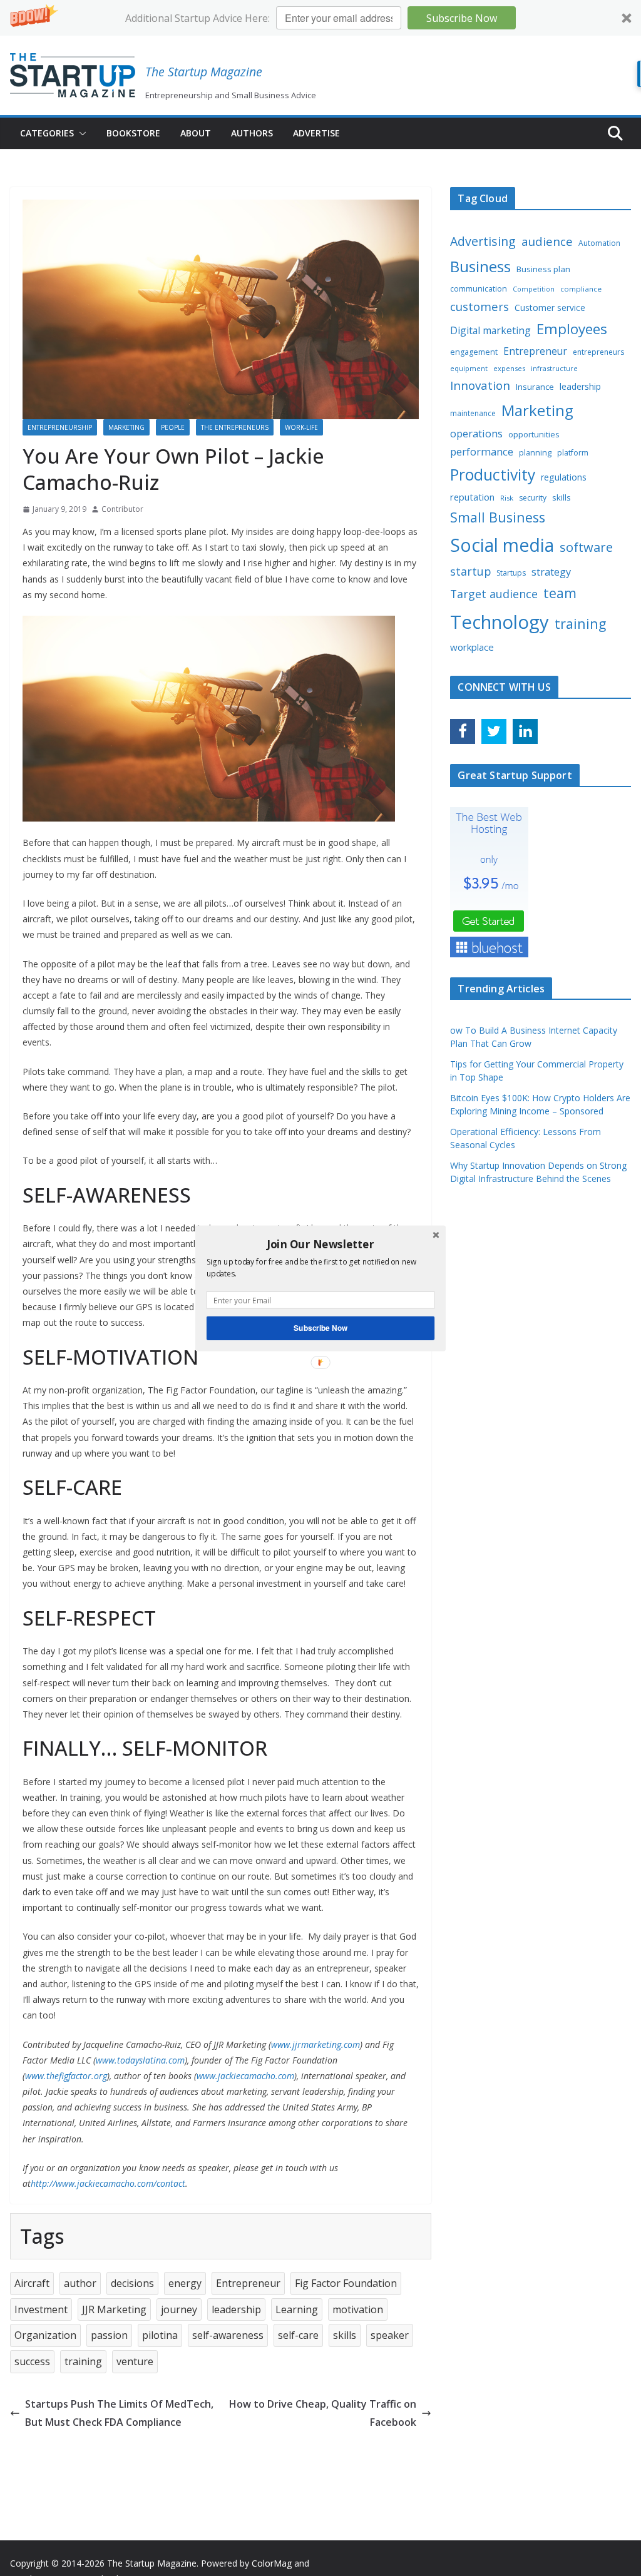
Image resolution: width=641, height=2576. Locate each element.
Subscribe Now (320, 1327)
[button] (320, 1244)
